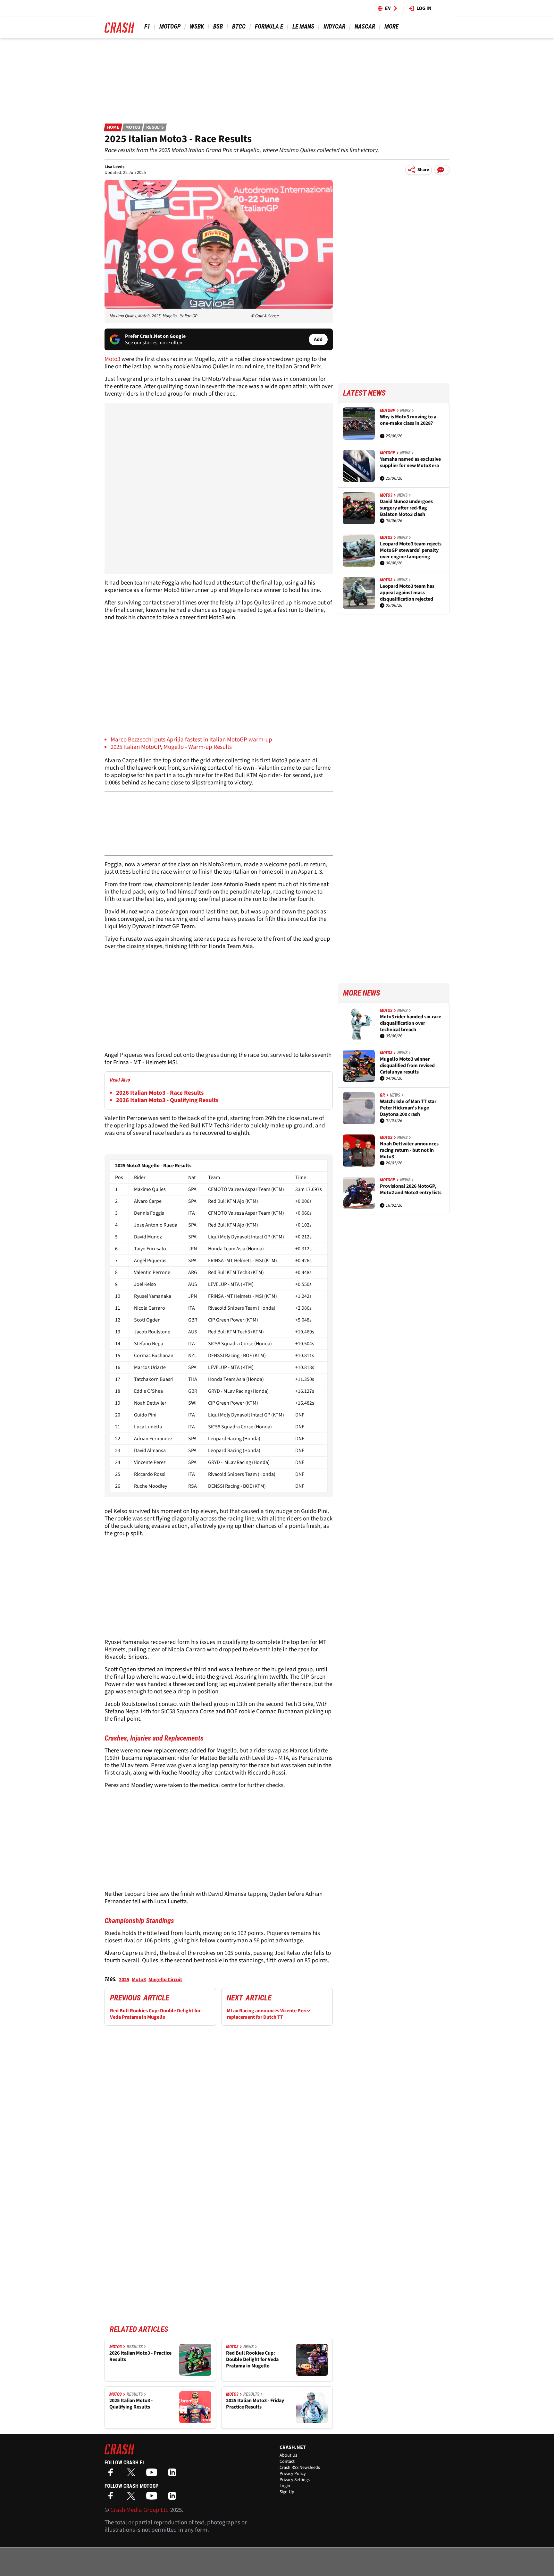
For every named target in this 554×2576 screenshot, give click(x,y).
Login (285, 2486)
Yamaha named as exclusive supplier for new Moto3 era (410, 462)
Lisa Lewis (114, 167)
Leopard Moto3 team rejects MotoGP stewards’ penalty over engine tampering (411, 550)
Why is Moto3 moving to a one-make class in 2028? (408, 420)
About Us (288, 2455)
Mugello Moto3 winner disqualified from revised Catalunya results (407, 1065)
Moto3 (133, 127)
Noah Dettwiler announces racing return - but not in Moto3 (409, 1150)
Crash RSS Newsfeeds (300, 2468)
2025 (124, 1980)
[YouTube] (153, 2474)
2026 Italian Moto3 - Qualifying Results (167, 1100)
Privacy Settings (295, 2480)
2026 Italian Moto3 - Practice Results (140, 2356)
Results (155, 127)
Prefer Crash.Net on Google (155, 336)
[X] (133, 2474)
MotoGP (170, 26)
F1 (147, 26)
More (391, 26)
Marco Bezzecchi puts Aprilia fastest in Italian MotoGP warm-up (191, 740)
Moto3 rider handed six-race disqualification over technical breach (411, 1023)
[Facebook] (112, 2474)
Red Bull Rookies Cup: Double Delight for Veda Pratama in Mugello (155, 2014)
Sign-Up (287, 2492)
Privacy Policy (293, 2474)
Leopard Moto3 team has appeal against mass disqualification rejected (407, 593)
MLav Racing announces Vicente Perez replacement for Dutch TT (268, 2014)
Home (113, 127)
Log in (424, 8)
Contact (287, 2461)
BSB (218, 26)
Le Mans (303, 26)
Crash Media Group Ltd (140, 2510)
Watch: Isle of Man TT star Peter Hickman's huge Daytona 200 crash (408, 1108)
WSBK (197, 26)
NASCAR (365, 26)
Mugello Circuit (165, 1980)
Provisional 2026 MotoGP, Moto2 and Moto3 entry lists (411, 1190)
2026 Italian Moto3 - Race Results (160, 1093)
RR (382, 1095)
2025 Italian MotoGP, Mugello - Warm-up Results (171, 747)
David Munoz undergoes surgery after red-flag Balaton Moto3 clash (406, 508)
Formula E (269, 26)
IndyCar (334, 26)
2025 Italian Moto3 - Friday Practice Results (255, 2404)
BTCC (239, 26)
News (248, 2347)
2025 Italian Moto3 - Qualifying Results (131, 2404)
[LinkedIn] (174, 2474)
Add (318, 339)
